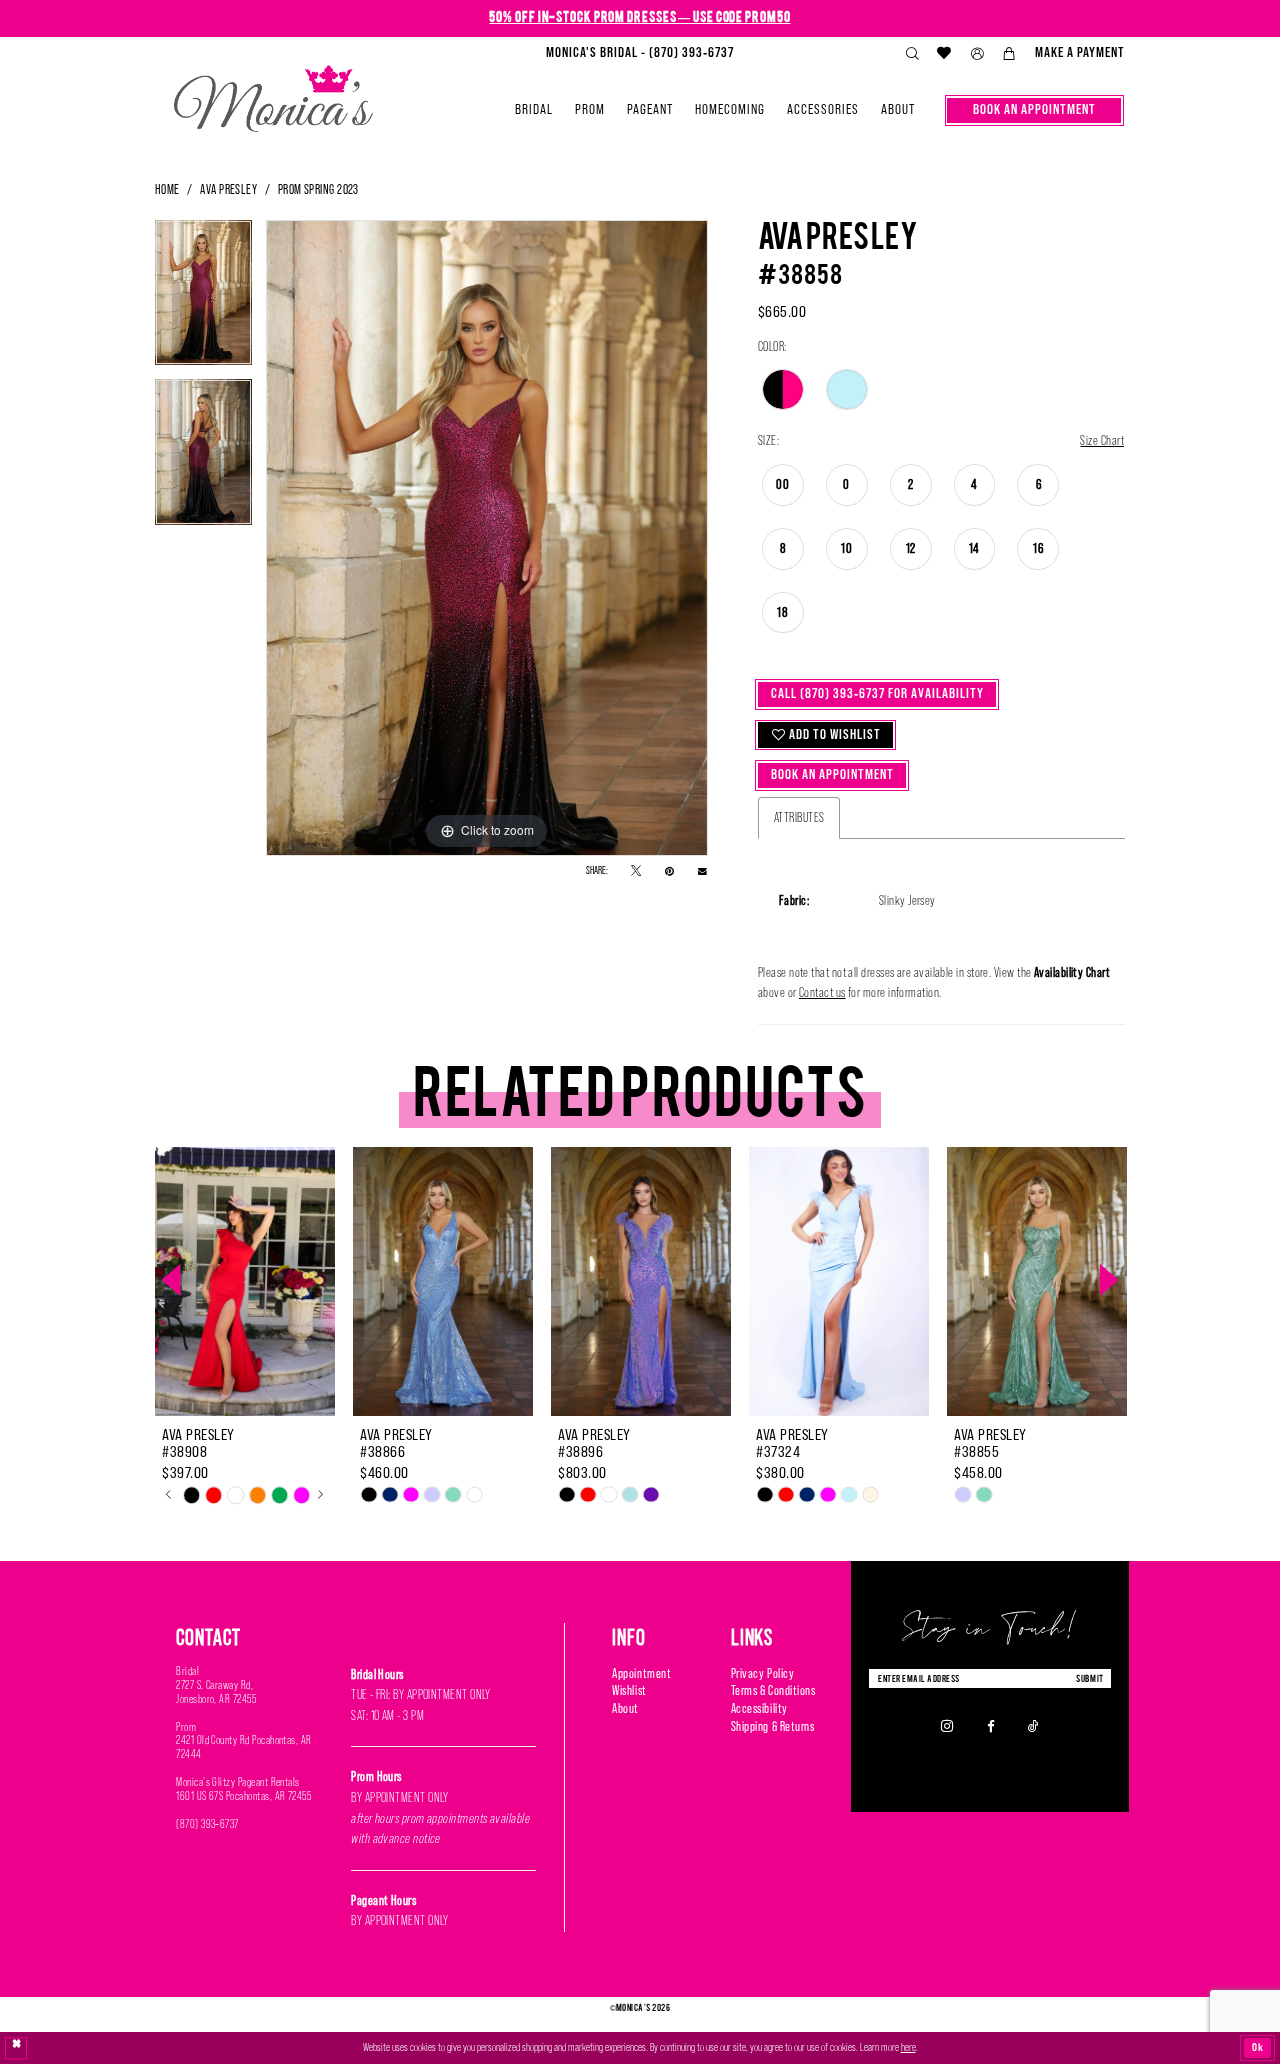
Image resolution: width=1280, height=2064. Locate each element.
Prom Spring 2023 (318, 189)
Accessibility (759, 1708)
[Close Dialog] (16, 2048)
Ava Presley (228, 189)
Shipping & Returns (773, 1726)
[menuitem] (640, 53)
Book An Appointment (832, 774)
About (625, 1708)
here (908, 2047)
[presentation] (245, 1281)
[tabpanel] (203, 299)
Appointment (641, 1673)
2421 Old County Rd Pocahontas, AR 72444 (244, 1747)
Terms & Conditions (773, 1690)
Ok (1258, 2047)
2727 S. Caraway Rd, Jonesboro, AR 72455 (216, 1692)
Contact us (822, 992)
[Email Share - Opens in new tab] (702, 871)
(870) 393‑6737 (207, 1824)
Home (167, 189)
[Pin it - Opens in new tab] (669, 871)
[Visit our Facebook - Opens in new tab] (991, 1726)
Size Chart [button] (1102, 440)
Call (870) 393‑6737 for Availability (877, 693)
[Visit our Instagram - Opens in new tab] (947, 1726)
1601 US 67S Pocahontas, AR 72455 (243, 1796)
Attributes (799, 817)
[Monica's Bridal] (273, 92)
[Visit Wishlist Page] (945, 53)
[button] (977, 54)
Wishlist (629, 1690)
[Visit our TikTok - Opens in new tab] (1033, 1726)
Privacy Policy (762, 1673)
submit (1090, 1678)
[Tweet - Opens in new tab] (636, 871)
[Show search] (912, 54)
